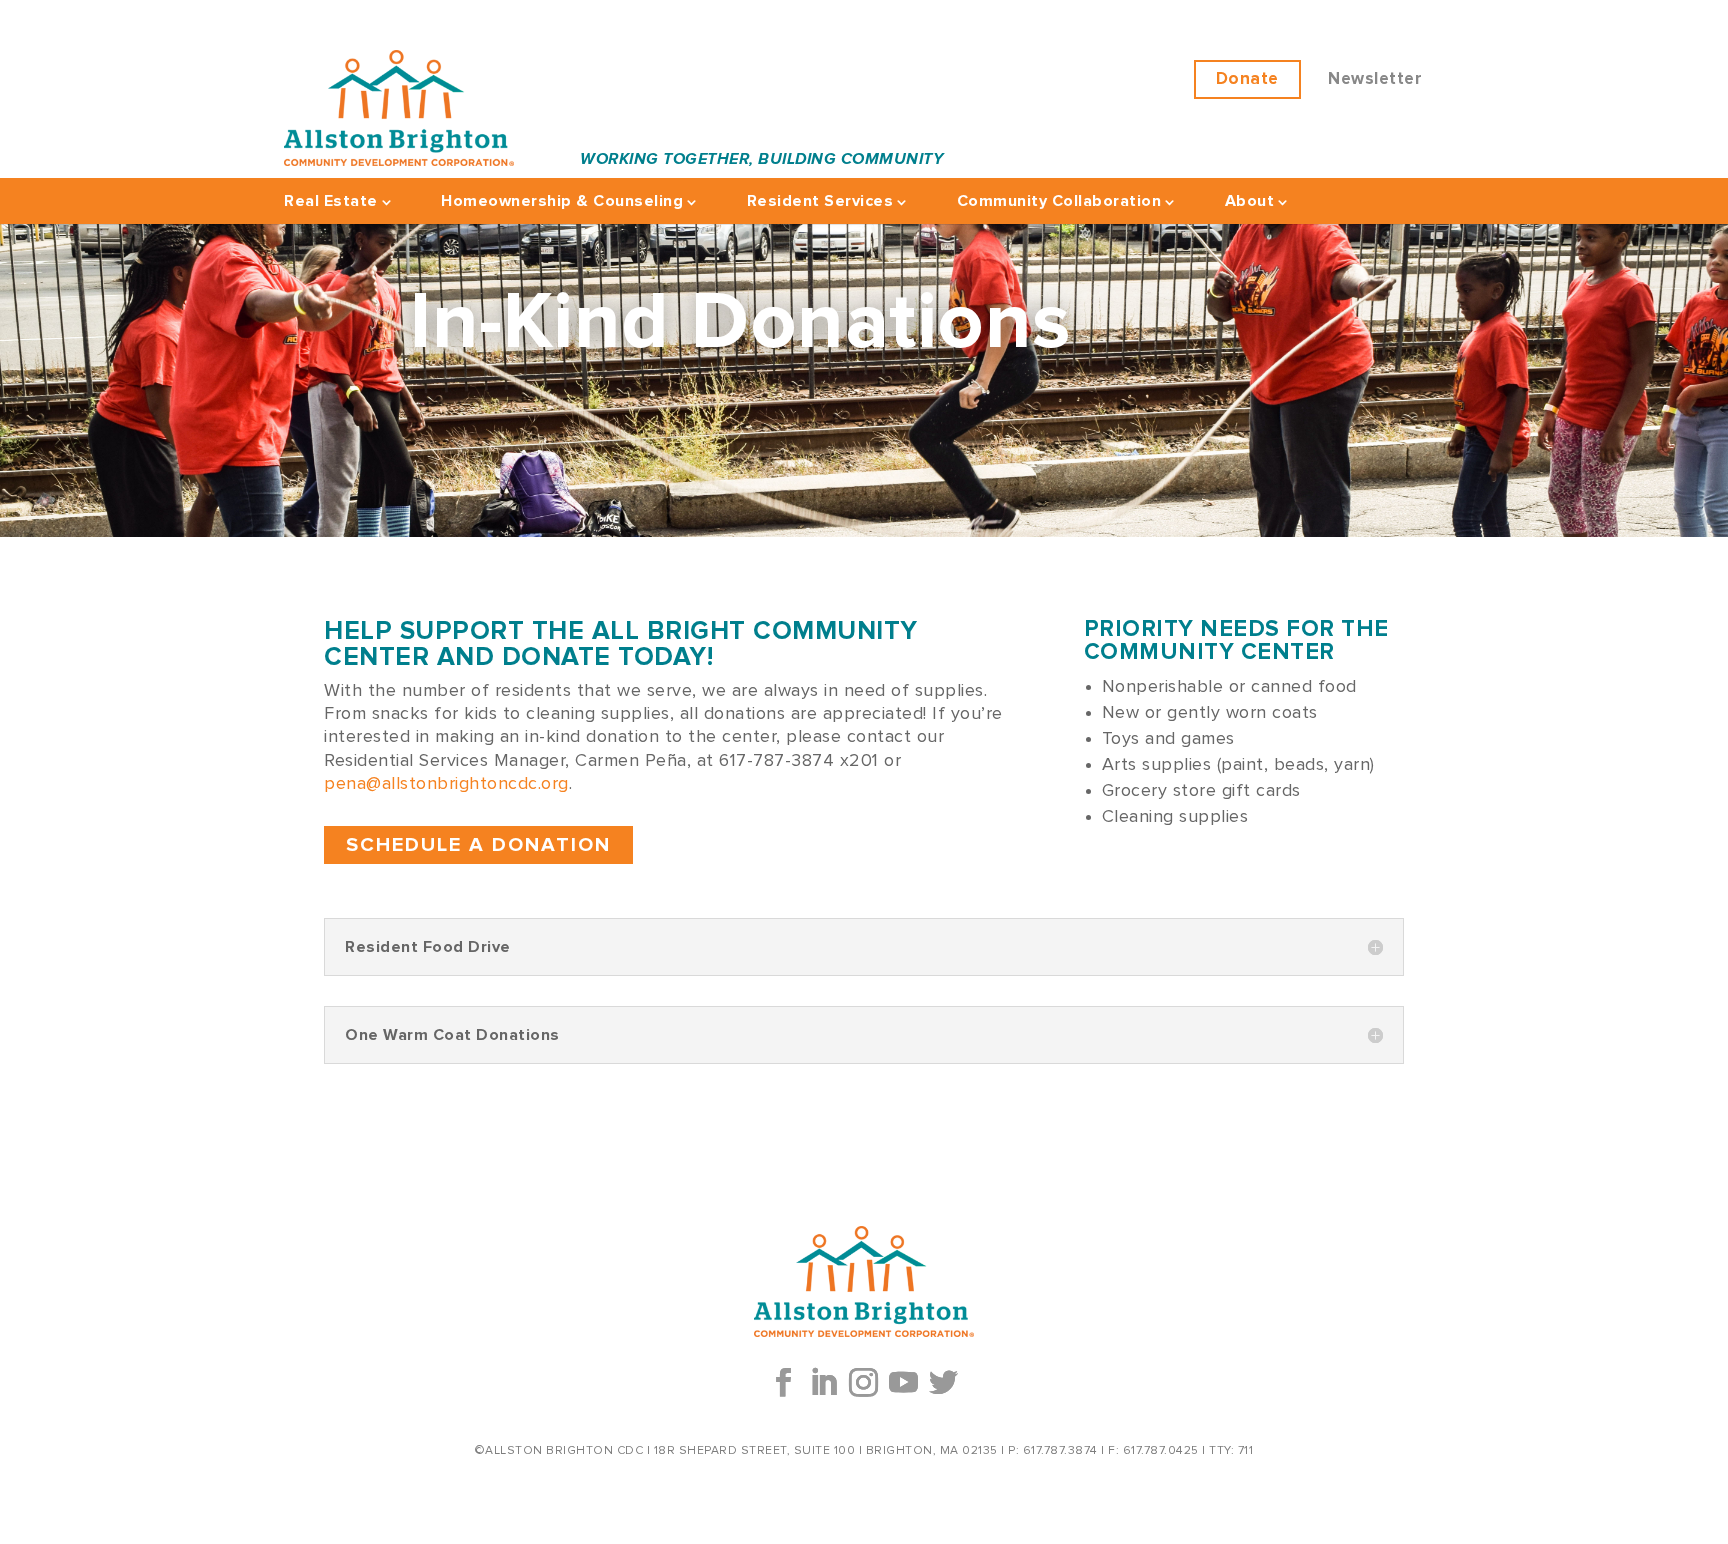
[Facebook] (784, 1383)
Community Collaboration (1059, 201)
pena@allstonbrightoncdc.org (446, 784)
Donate (1247, 79)
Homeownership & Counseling (562, 201)
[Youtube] (904, 1383)
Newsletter (1375, 79)
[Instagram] (864, 1383)
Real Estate (331, 201)
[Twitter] (944, 1383)
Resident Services (820, 201)
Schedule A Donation (478, 845)
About (1250, 201)
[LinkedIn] (824, 1383)
